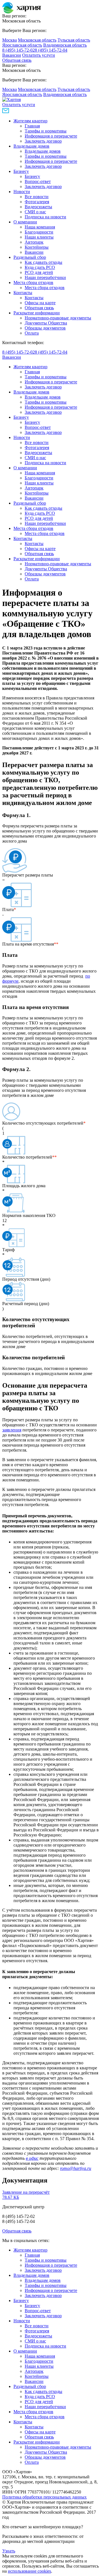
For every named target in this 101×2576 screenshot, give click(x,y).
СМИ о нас (35, 212)
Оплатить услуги (39, 55)
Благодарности (39, 232)
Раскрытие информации (37, 313)
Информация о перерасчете (51, 136)
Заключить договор (43, 141)
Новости (22, 192)
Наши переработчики (45, 277)
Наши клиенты (39, 237)
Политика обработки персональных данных (44, 2497)
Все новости (37, 197)
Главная (32, 126)
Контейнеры (37, 247)
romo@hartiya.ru (76, 2168)
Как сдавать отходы (43, 262)
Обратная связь (17, 60)
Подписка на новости (45, 217)
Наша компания (40, 227)
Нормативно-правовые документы (58, 318)
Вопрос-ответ (38, 181)
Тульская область (74, 40)
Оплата (32, 333)
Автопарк (34, 242)
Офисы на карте (40, 303)
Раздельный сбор (30, 257)
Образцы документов (45, 328)
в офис (32, 2158)
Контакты (23, 293)
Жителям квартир (30, 121)
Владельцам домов (31, 146)
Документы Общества (46, 323)
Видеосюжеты (38, 207)
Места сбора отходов (33, 282)
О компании (25, 222)
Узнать (9, 2551)
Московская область (37, 40)
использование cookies (29, 2571)
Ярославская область (22, 45)
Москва (10, 40)
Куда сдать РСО (40, 267)
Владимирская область (65, 45)
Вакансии (12, 55)
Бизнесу (21, 171)
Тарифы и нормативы (46, 131)
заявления (12, 1430)
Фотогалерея (37, 202)
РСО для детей (39, 272)
